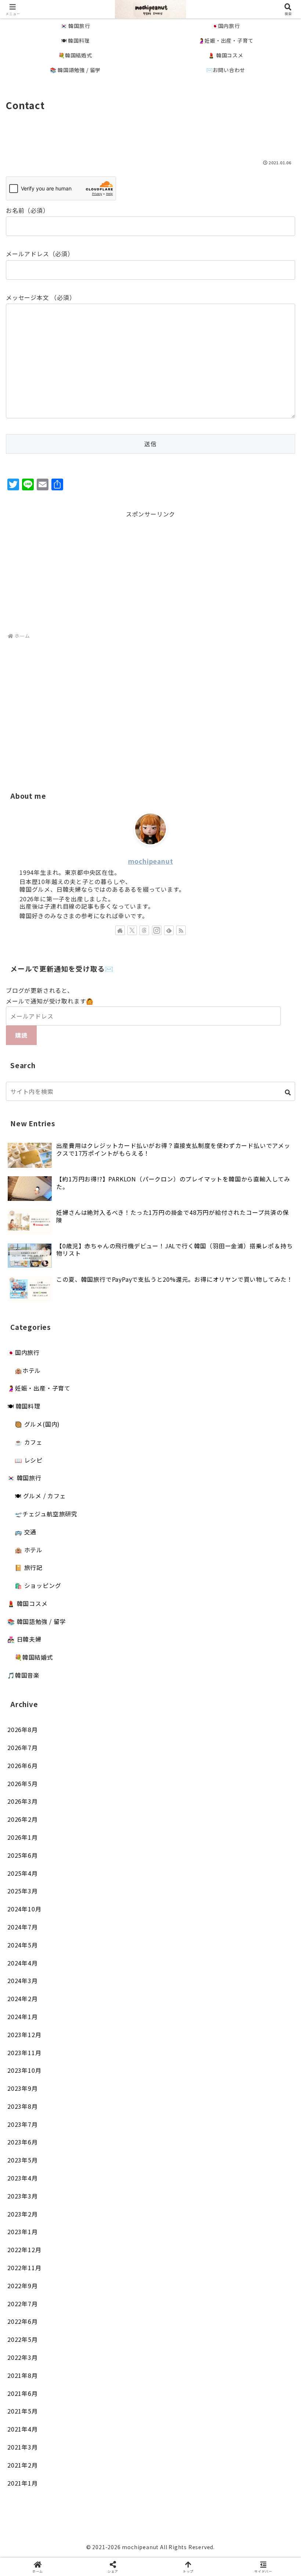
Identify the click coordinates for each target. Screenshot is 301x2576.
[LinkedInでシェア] (150, 2138)
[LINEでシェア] (251, 2118)
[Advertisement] (150, 134)
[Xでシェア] (50, 2098)
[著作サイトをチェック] (120, 930)
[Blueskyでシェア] (184, 2098)
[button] (288, 1092)
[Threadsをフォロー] (144, 930)
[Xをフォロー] (132, 930)
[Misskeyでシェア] (251, 2098)
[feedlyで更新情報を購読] (169, 930)
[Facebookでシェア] (50, 2118)
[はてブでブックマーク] (184, 2118)
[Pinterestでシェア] (84, 2138)
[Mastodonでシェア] (117, 2098)
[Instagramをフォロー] (157, 930)
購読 (21, 1035)
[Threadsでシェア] (117, 2118)
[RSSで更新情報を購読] (181, 930)
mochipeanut (151, 861)
